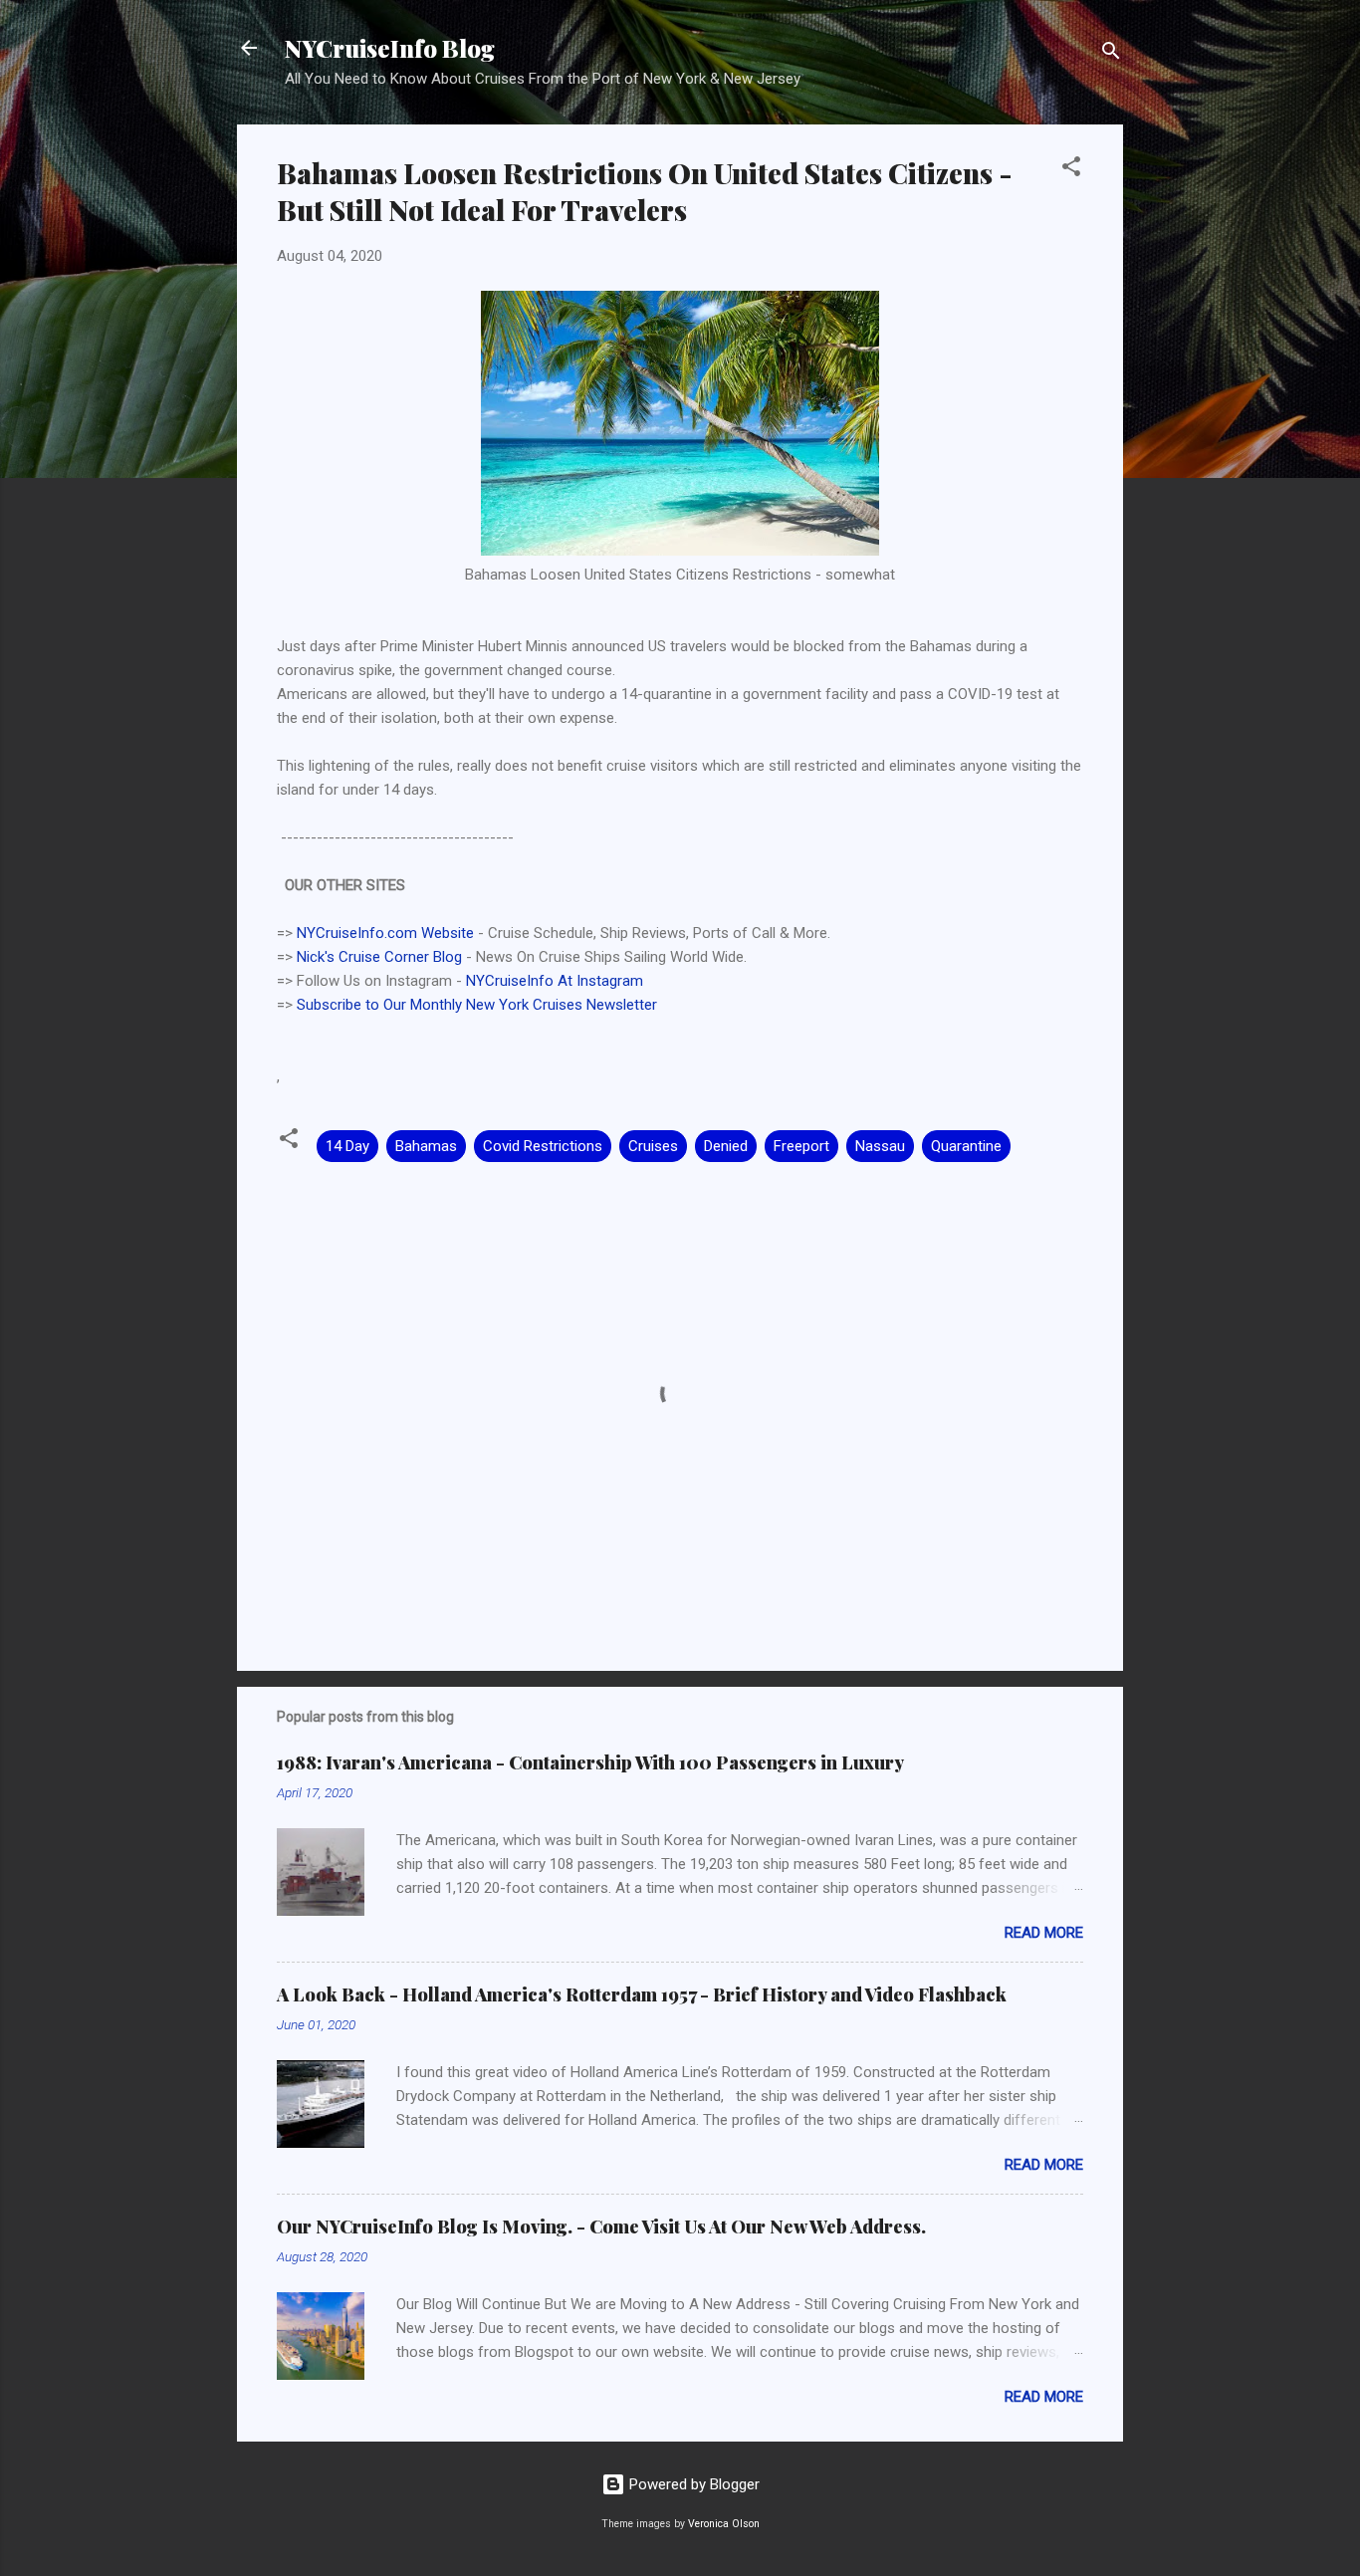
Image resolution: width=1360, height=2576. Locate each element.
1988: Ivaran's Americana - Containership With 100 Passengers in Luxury (590, 1762)
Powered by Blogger (692, 2484)
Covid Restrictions (543, 1146)
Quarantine (966, 1146)
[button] (1071, 170)
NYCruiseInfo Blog (390, 48)
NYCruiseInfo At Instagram (555, 981)
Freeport (801, 1146)
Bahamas (426, 1146)
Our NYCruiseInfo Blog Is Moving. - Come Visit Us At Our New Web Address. (601, 2226)
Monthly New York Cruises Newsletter (534, 1005)
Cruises (653, 1146)
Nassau (880, 1146)
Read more (1044, 1933)
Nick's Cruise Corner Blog (379, 957)
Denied (726, 1146)
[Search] (1111, 54)
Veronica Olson (724, 2524)
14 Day (347, 1146)
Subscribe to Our (353, 1005)
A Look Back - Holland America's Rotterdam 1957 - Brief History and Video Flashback (642, 1994)
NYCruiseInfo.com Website (385, 933)
